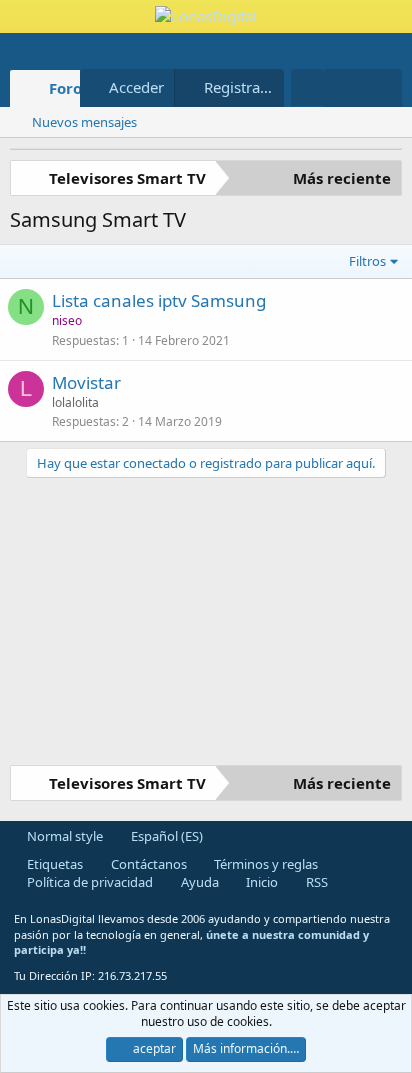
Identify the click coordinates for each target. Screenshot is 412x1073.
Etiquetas (53, 864)
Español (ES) (165, 836)
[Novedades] (342, 88)
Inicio (260, 882)
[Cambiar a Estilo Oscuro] (307, 87)
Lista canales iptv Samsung (159, 300)
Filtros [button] (367, 261)
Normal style (63, 836)
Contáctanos (147, 864)
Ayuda (198, 882)
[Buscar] (382, 88)
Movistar (86, 382)
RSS (315, 882)
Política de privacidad (88, 882)
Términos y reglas (264, 864)
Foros (69, 88)
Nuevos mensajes (84, 122)
